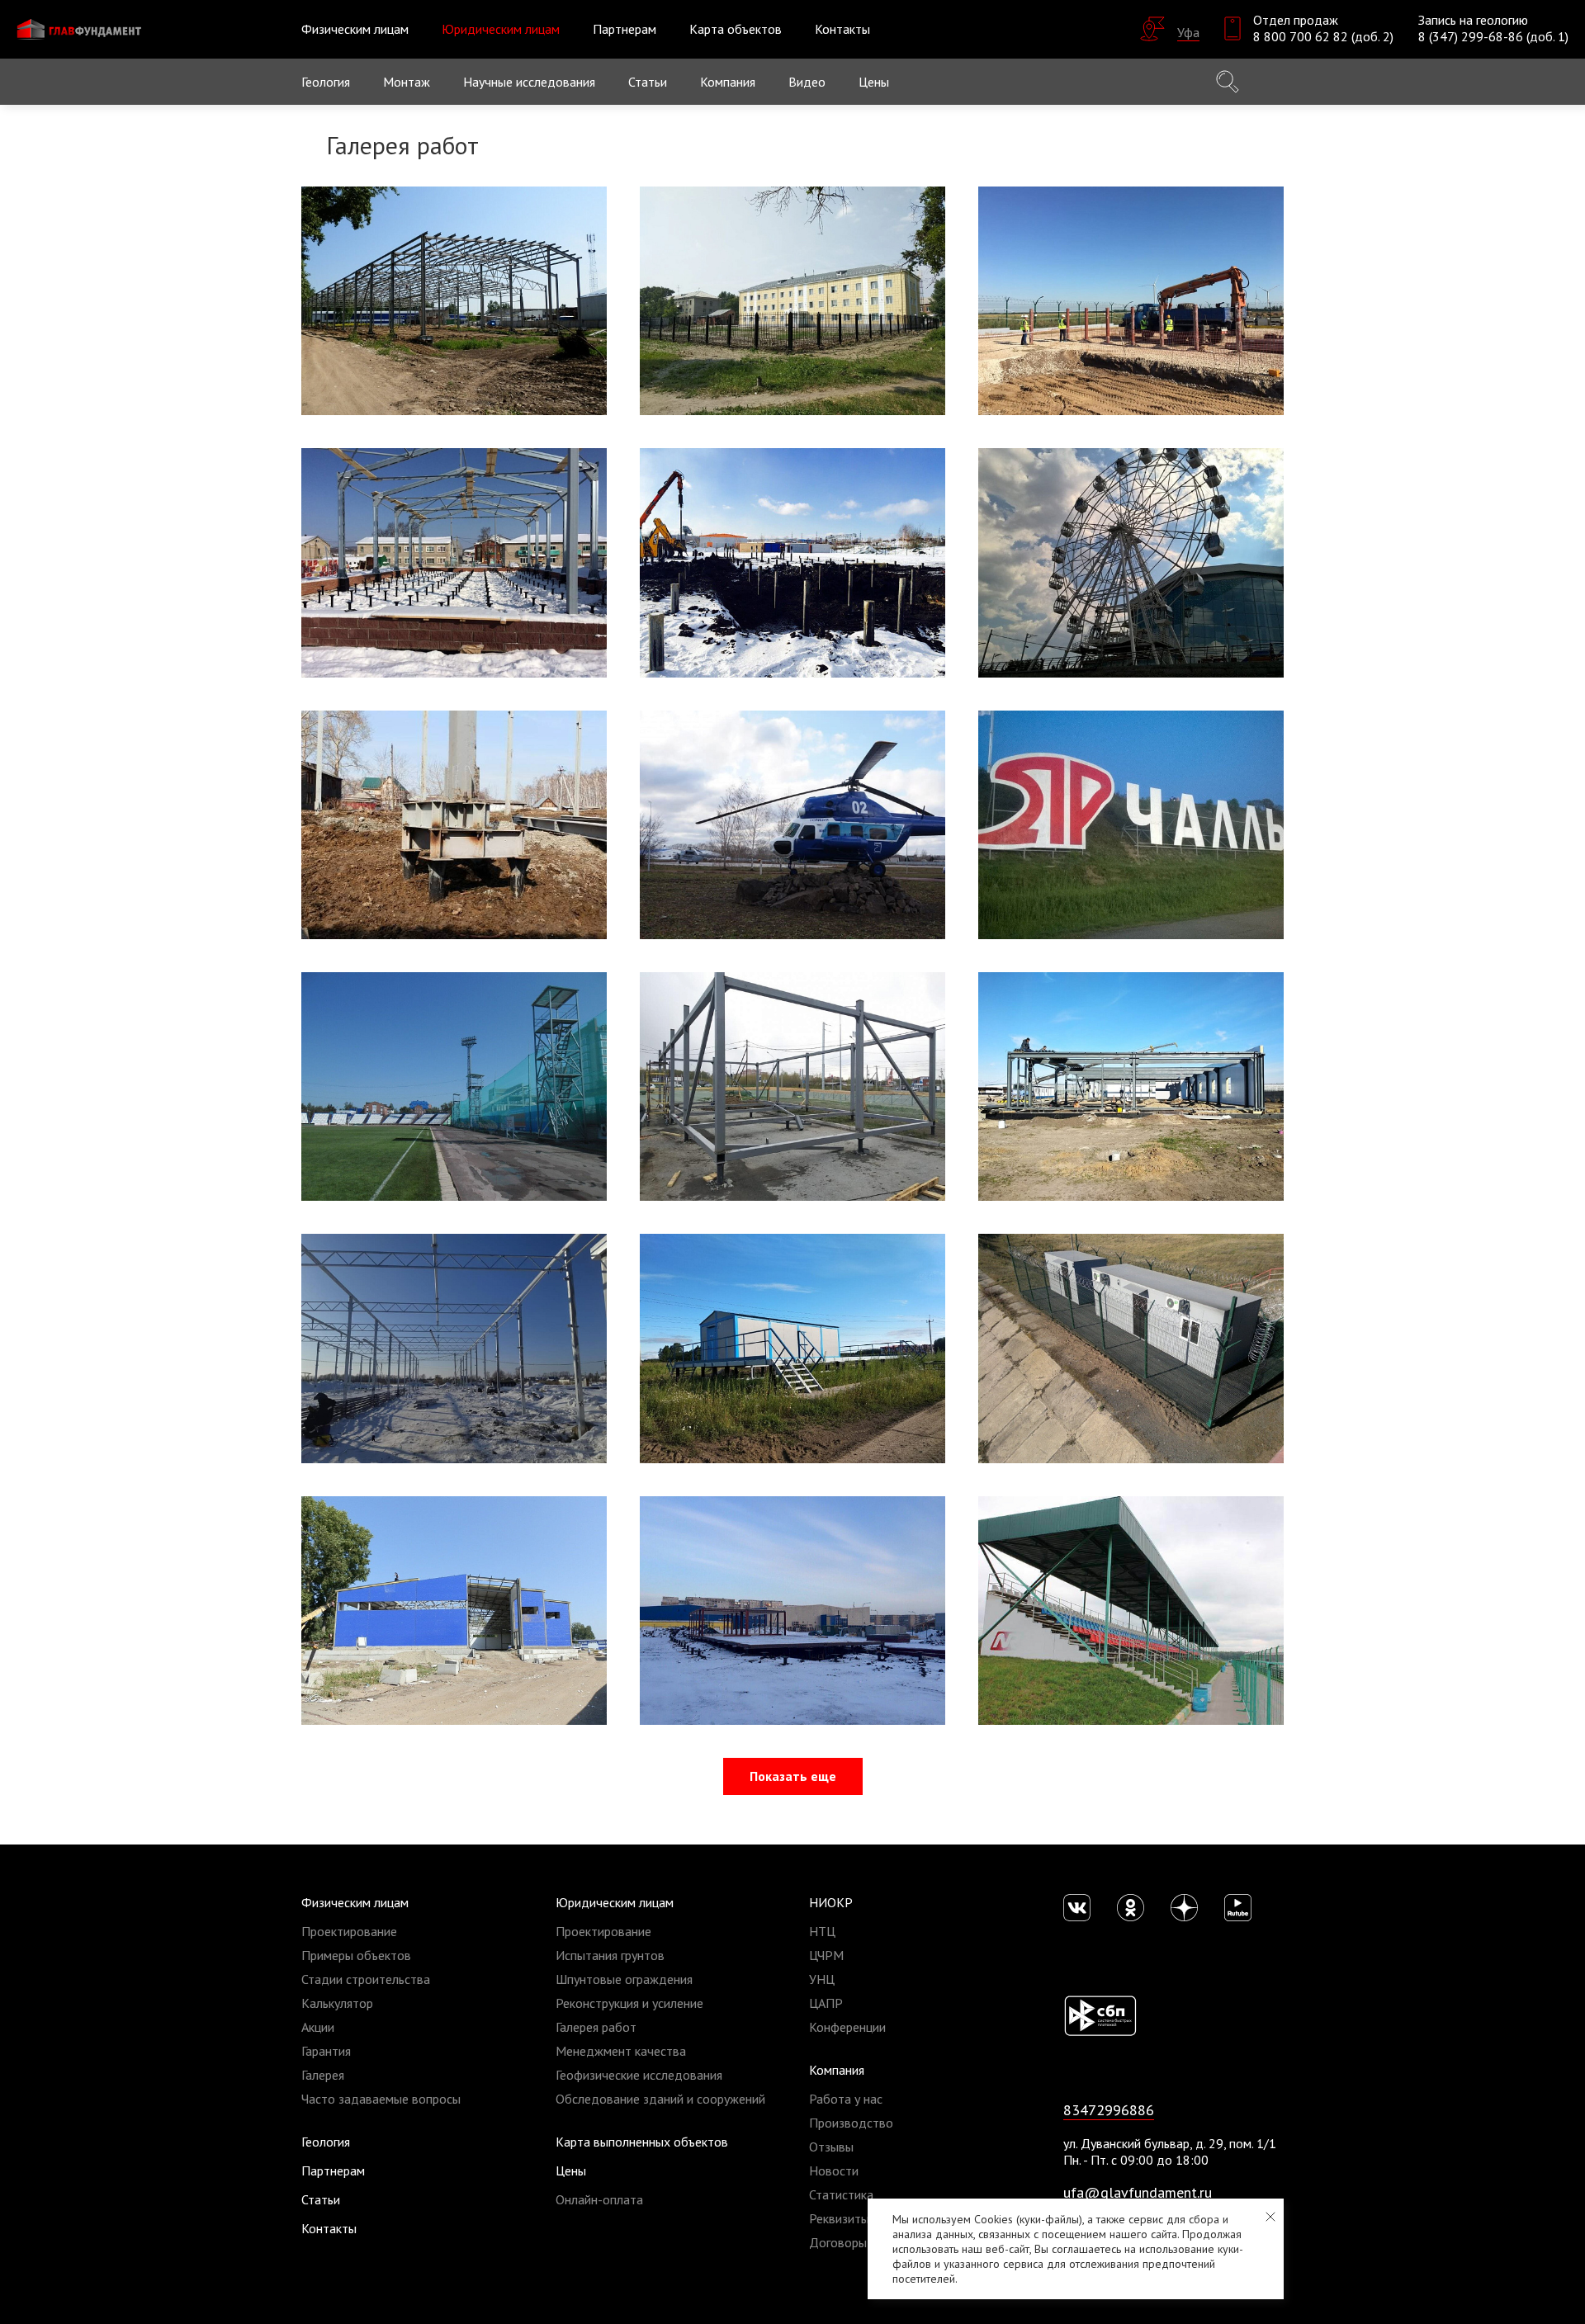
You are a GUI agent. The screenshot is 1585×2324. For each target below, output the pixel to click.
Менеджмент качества (621, 2051)
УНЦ (822, 1979)
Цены (571, 2170)
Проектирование (349, 1931)
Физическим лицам (355, 1902)
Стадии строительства (366, 1979)
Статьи (648, 82)
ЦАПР (826, 2003)
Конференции (847, 2027)
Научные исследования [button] (529, 82)
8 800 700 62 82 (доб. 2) (1323, 36)
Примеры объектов (356, 1955)
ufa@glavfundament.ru (1138, 2192)
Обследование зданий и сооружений (660, 2099)
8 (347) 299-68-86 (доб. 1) (1493, 36)
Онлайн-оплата (599, 2199)
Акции (318, 2027)
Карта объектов (736, 29)
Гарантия (326, 2051)
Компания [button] (728, 82)
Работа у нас (846, 2099)
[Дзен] (1184, 1908)
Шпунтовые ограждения (624, 1979)
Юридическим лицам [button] (501, 29)
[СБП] (1100, 2015)
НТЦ (822, 1931)
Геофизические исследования (639, 2075)
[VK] (1077, 1908)
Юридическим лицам (615, 1902)
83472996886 (1109, 2110)
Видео (807, 82)
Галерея (323, 2075)
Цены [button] (874, 82)
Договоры (838, 2242)
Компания (837, 2070)
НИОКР (831, 1902)
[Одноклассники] (1131, 1908)
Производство (851, 2123)
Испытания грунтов (610, 1955)
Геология (326, 82)
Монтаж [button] (407, 82)
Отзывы (831, 2147)
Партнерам (625, 29)
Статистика (841, 2194)
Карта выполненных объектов (642, 2142)
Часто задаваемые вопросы (381, 2099)
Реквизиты (839, 2218)
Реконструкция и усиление (629, 2003)
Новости (834, 2170)
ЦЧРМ (826, 1955)
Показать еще (793, 1776)
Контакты (842, 29)
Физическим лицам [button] (355, 29)
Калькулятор (337, 2003)
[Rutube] (1238, 1908)
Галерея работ (596, 2027)
